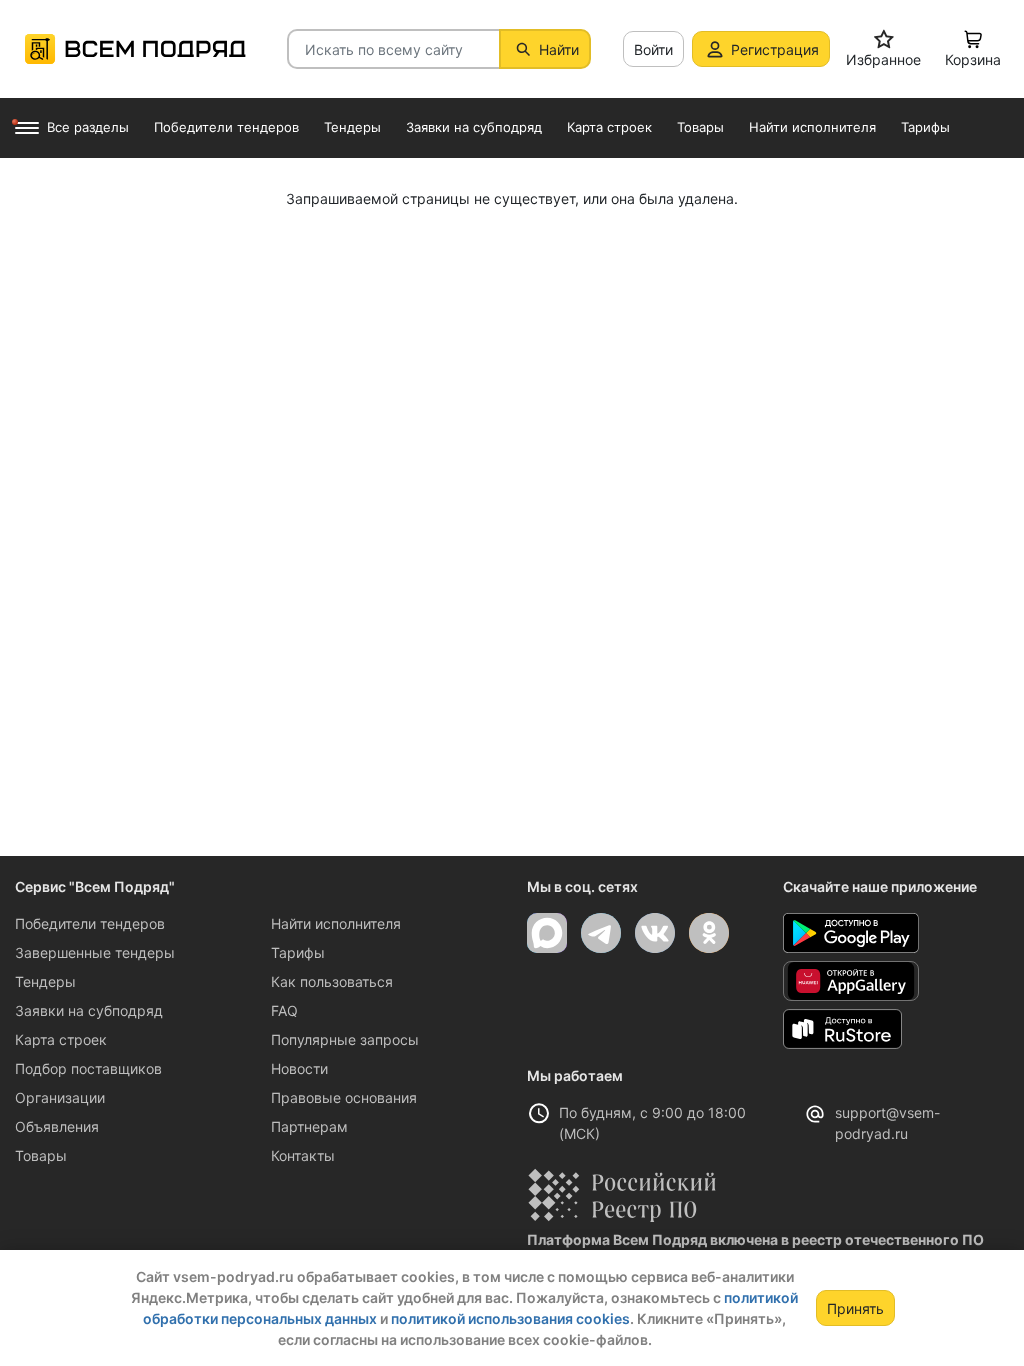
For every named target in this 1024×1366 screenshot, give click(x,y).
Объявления (57, 1126)
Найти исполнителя (336, 923)
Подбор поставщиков (88, 1068)
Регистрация (775, 49)
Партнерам (309, 1126)
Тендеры (45, 981)
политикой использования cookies (510, 1318)
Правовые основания (344, 1097)
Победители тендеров (90, 923)
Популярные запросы (345, 1039)
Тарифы (298, 952)
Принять (855, 1308)
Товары (41, 1155)
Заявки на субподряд (89, 1010)
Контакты (303, 1155)
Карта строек (61, 1039)
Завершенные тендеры (95, 952)
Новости (299, 1068)
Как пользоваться (332, 981)
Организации (60, 1097)
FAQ (284, 1010)
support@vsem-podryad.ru (887, 1123)
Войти (653, 49)
